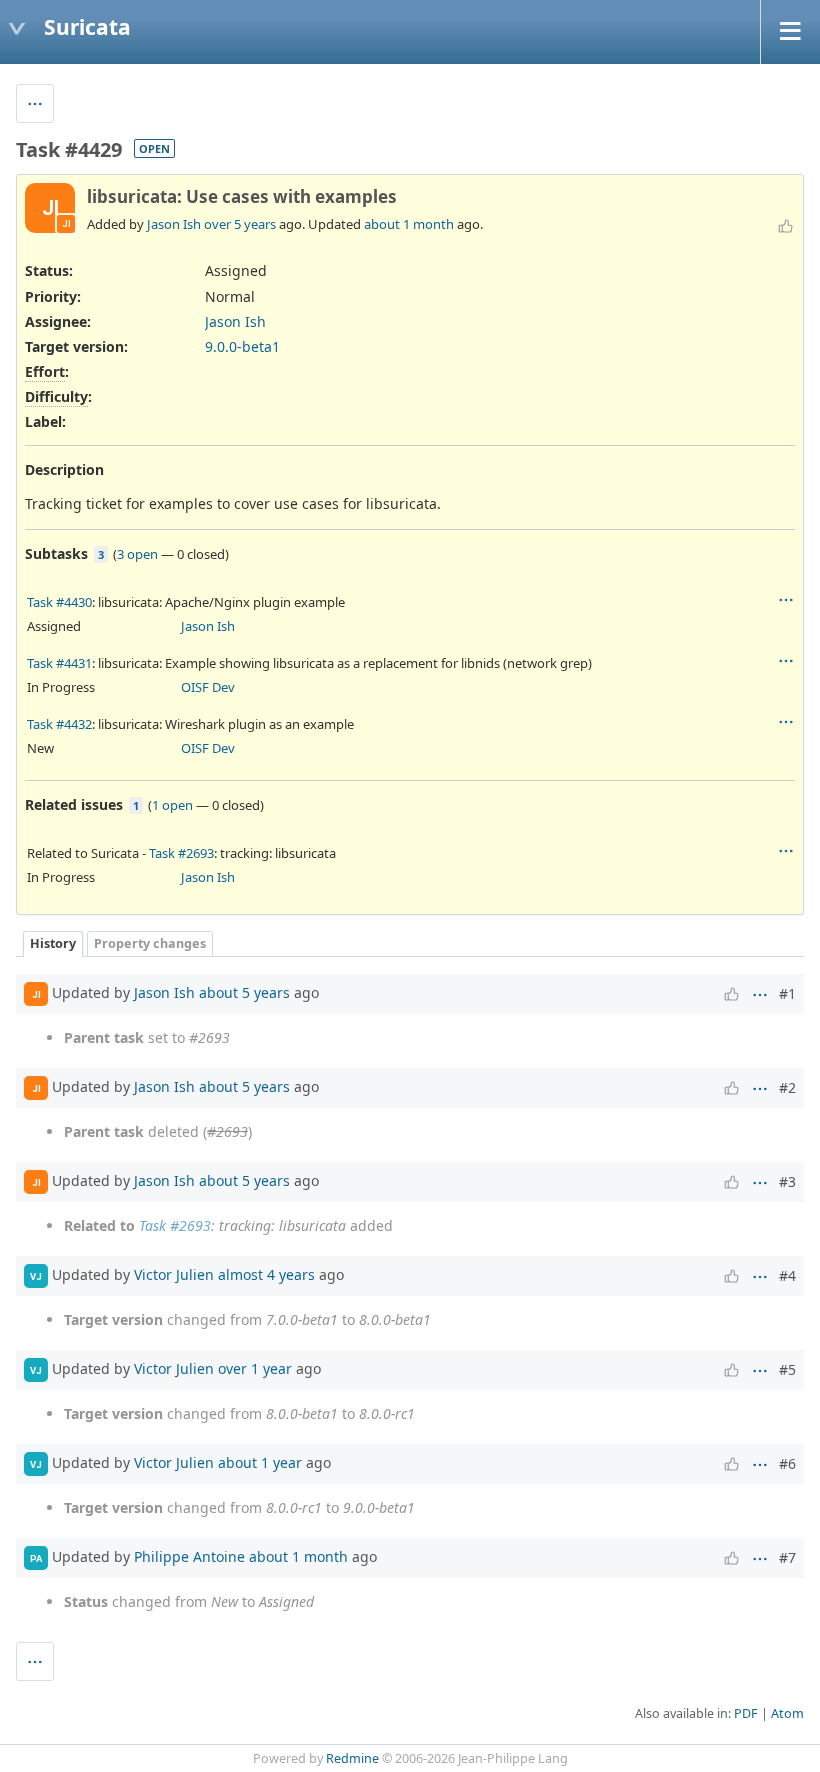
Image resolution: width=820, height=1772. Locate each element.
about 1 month (409, 224)
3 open (137, 554)
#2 (787, 1087)
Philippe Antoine (189, 1556)
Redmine (352, 1758)
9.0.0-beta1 (242, 346)
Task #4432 (59, 724)
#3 (787, 1181)
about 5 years (244, 992)
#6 (787, 1463)
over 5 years (240, 224)
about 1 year (260, 1462)
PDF (746, 1713)
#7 (787, 1557)
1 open (172, 805)
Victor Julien (174, 1274)
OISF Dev (208, 687)
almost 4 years (266, 1274)
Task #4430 (59, 602)
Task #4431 (59, 663)
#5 (787, 1369)
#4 (787, 1275)
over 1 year (255, 1368)
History (53, 943)
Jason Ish (174, 224)
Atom (787, 1713)
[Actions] (786, 600)
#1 (787, 993)
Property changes (150, 943)
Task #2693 (181, 853)
